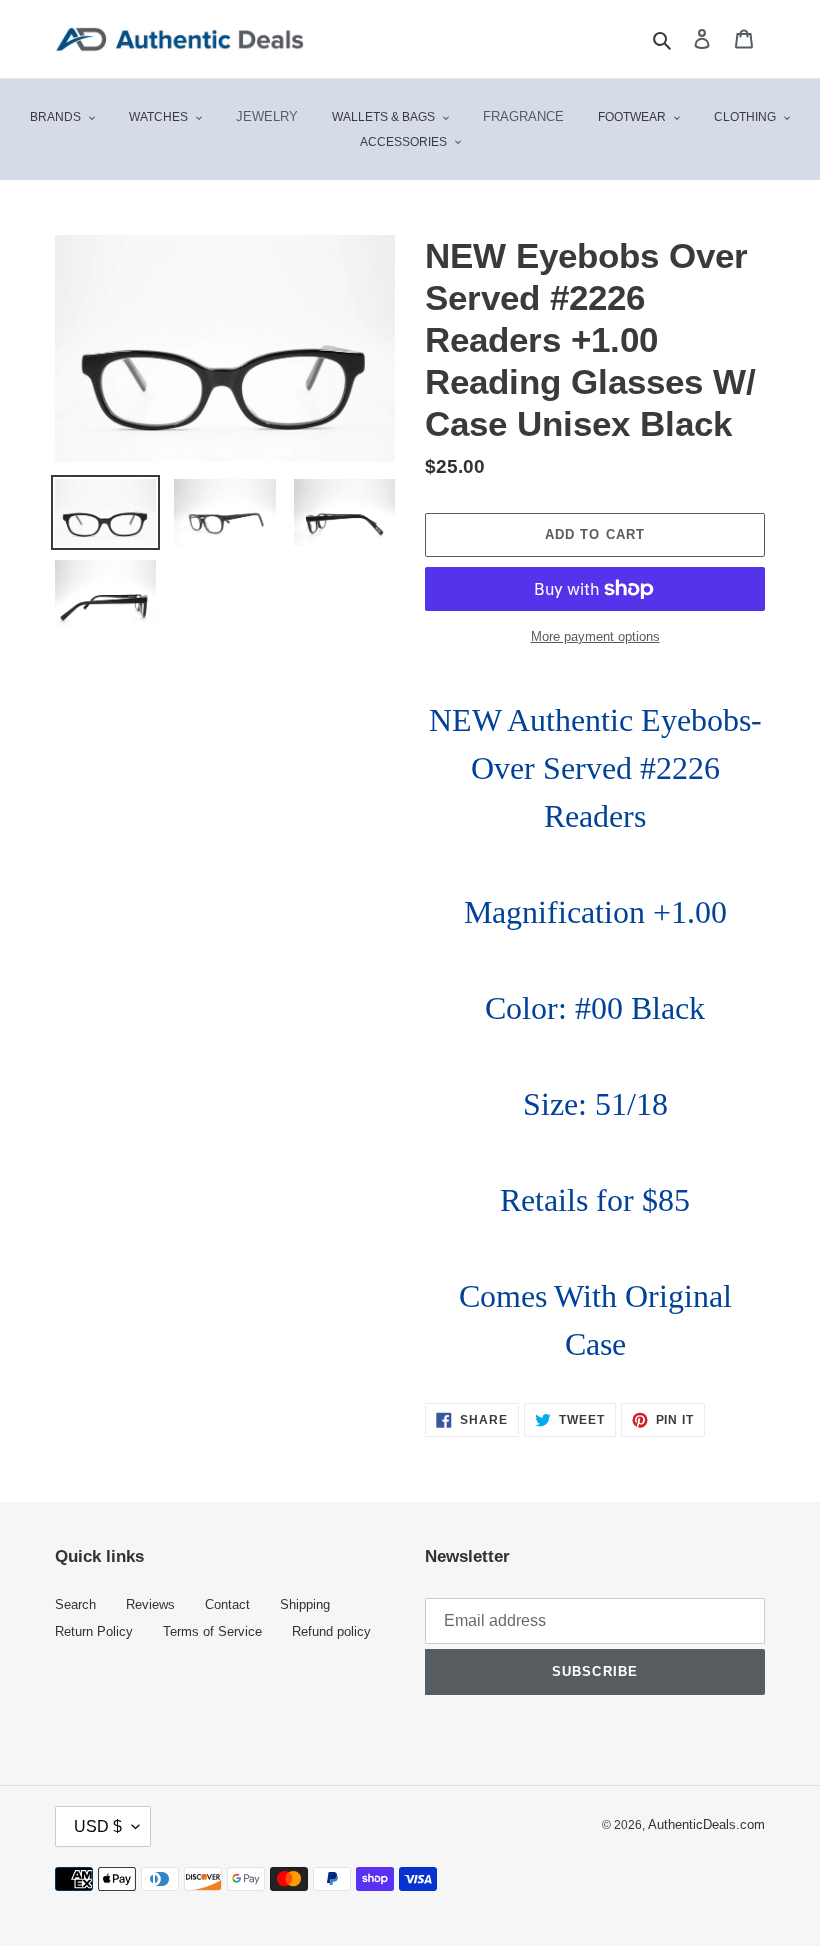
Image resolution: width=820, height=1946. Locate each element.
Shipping (305, 1605)
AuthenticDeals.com (706, 1825)
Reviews (150, 1605)
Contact (227, 1605)
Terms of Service (212, 1632)
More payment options (595, 636)
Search (75, 1605)
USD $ (98, 1826)
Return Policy (94, 1632)
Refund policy (331, 1632)
